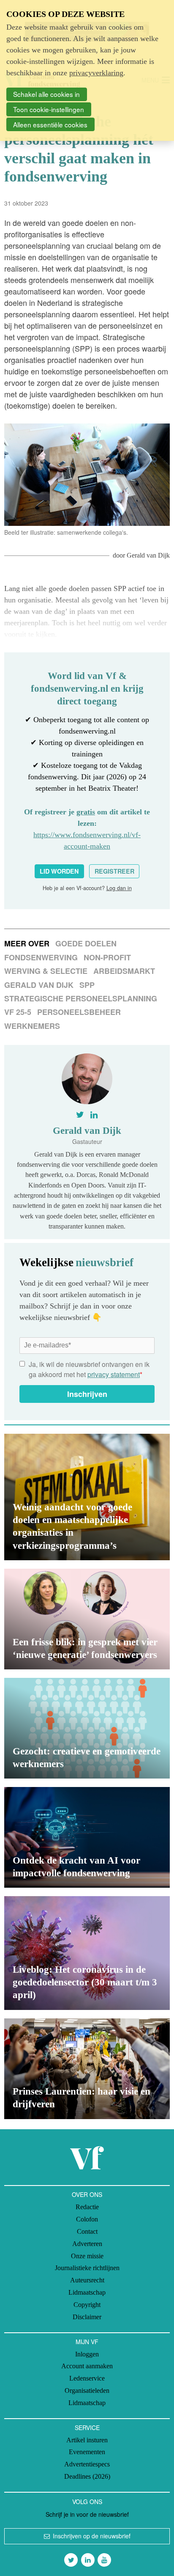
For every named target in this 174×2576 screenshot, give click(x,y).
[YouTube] (104, 2560)
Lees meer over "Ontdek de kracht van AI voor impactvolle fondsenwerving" (87, 1837)
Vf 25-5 (18, 1012)
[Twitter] (71, 2560)
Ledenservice (87, 2378)
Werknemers (32, 1026)
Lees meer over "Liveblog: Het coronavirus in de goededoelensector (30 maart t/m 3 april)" (87, 1953)
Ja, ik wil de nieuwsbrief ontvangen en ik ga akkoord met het (89, 1369)
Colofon (87, 2219)
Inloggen (87, 2354)
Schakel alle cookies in (46, 94)
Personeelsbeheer (79, 1012)
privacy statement (114, 1374)
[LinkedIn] (88, 2560)
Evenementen (87, 2452)
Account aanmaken (87, 2366)
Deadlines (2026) (87, 2476)
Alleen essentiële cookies (50, 124)
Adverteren (87, 2244)
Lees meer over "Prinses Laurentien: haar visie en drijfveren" (87, 2069)
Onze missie (87, 2256)
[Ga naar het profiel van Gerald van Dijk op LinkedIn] (94, 1115)
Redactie (87, 2207)
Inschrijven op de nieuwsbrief (92, 2536)
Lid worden (59, 871)
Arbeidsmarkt (124, 971)
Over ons (87, 2194)
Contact (87, 2231)
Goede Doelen (86, 943)
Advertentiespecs (87, 2464)
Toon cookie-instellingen (49, 109)
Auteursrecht (87, 2280)
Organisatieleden (87, 2390)
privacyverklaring (96, 73)
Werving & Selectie (46, 971)
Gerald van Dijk (148, 555)
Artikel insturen (87, 2440)
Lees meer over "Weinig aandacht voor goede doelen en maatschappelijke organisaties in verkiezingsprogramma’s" (87, 1497)
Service (87, 2428)
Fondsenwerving (41, 957)
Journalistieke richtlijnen (87, 2268)
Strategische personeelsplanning (81, 998)
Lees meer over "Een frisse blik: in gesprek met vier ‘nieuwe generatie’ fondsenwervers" (87, 1619)
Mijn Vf (87, 2342)
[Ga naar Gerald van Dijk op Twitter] (80, 1115)
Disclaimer (87, 2317)
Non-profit (107, 957)
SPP (87, 985)
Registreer (114, 871)
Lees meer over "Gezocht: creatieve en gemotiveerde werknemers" (87, 1728)
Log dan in (119, 888)
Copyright (87, 2305)
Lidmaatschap (87, 2292)
